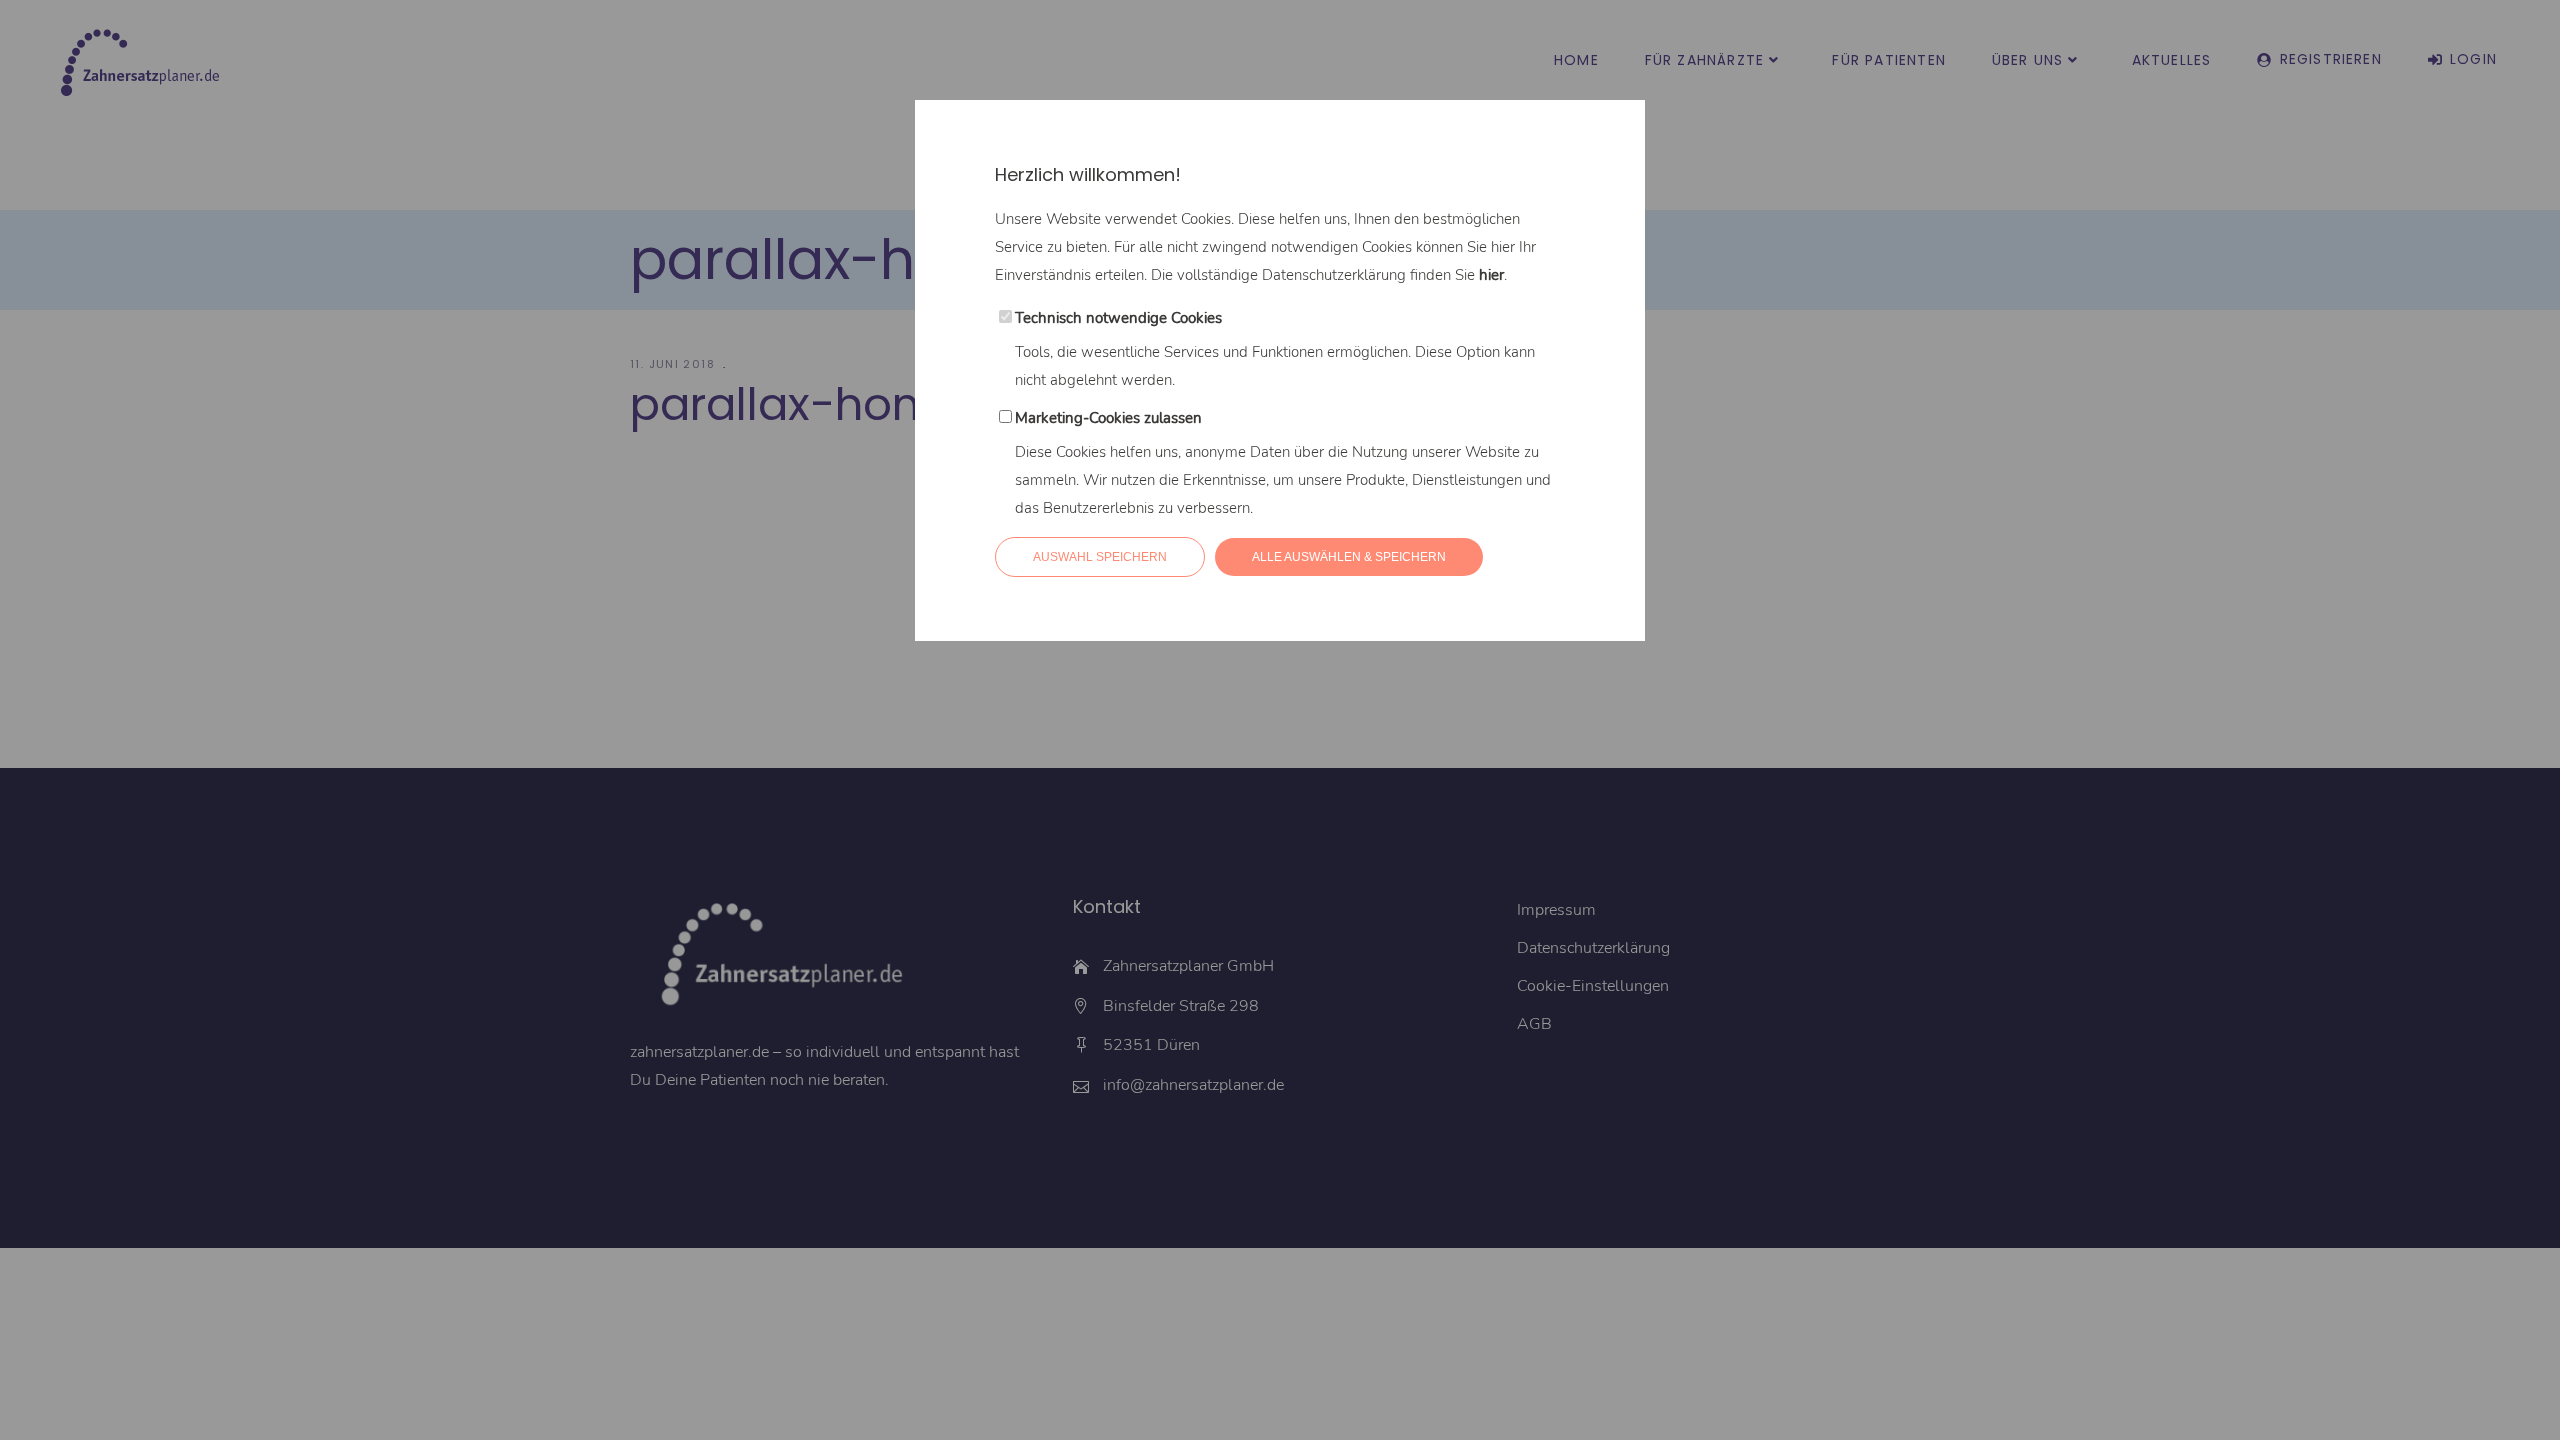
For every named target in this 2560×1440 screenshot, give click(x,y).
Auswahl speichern (1100, 557)
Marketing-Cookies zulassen (1108, 418)
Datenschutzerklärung (1334, 275)
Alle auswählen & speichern (1349, 557)
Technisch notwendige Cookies (1118, 318)
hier (1491, 275)
